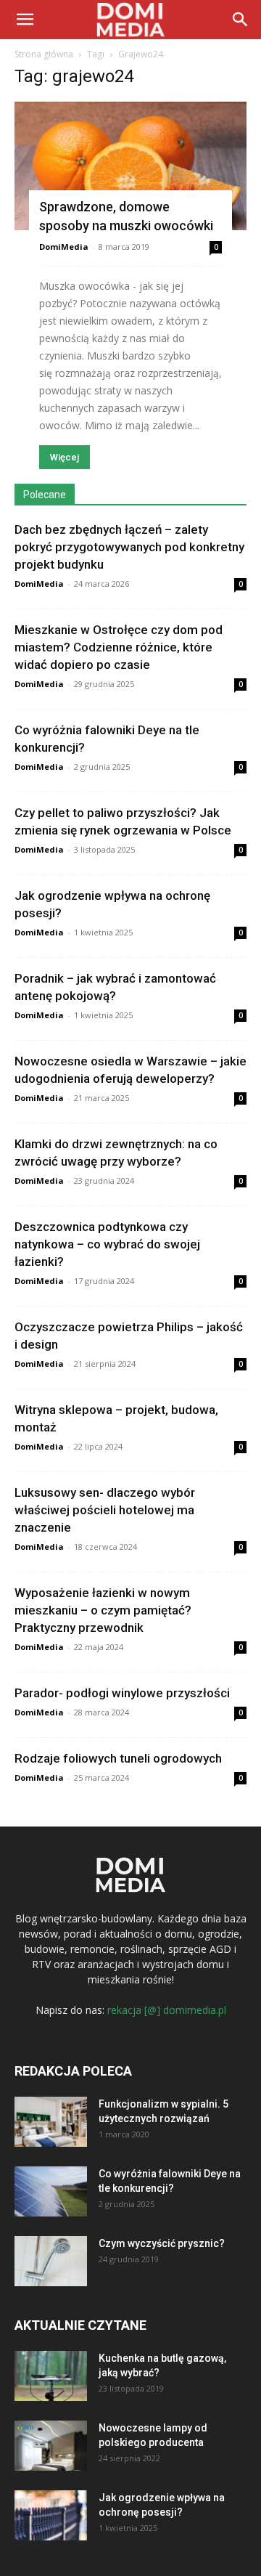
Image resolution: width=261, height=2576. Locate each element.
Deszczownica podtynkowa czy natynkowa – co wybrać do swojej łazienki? (107, 1244)
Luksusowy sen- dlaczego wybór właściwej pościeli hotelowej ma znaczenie (105, 1510)
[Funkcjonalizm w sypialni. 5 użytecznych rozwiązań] (51, 2122)
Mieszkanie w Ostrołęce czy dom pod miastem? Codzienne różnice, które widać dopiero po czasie (119, 647)
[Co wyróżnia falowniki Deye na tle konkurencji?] (51, 2191)
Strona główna (44, 54)
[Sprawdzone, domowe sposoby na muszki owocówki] (130, 166)
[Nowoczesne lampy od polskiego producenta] (51, 2446)
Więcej (65, 457)
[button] (241, 20)
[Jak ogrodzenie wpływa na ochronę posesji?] (51, 2515)
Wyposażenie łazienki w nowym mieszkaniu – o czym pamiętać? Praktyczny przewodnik (103, 1610)
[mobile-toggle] (25, 20)
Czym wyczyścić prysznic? (162, 2243)
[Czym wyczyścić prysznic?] (51, 2261)
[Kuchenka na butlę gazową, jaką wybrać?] (51, 2376)
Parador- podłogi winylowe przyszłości (122, 1693)
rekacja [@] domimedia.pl (167, 2010)
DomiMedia (64, 247)
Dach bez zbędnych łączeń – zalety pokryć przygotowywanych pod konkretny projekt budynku (129, 547)
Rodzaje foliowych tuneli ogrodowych (118, 1758)
